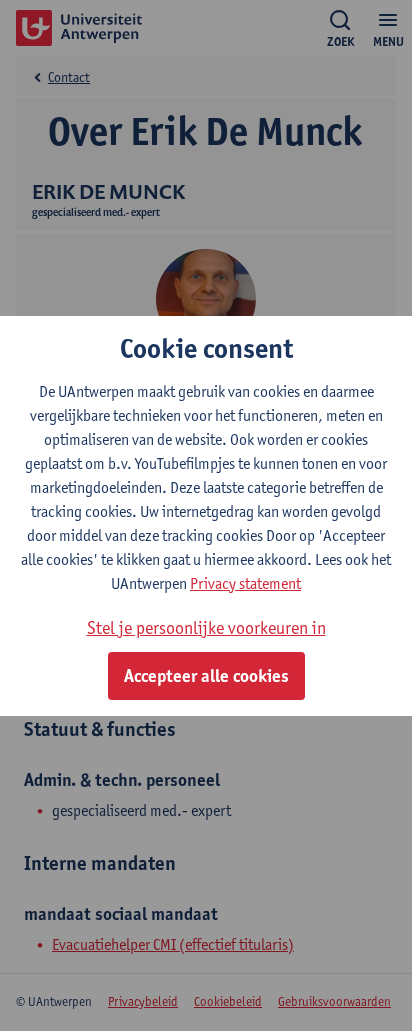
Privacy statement (245, 583)
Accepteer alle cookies (206, 676)
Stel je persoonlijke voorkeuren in (206, 627)
